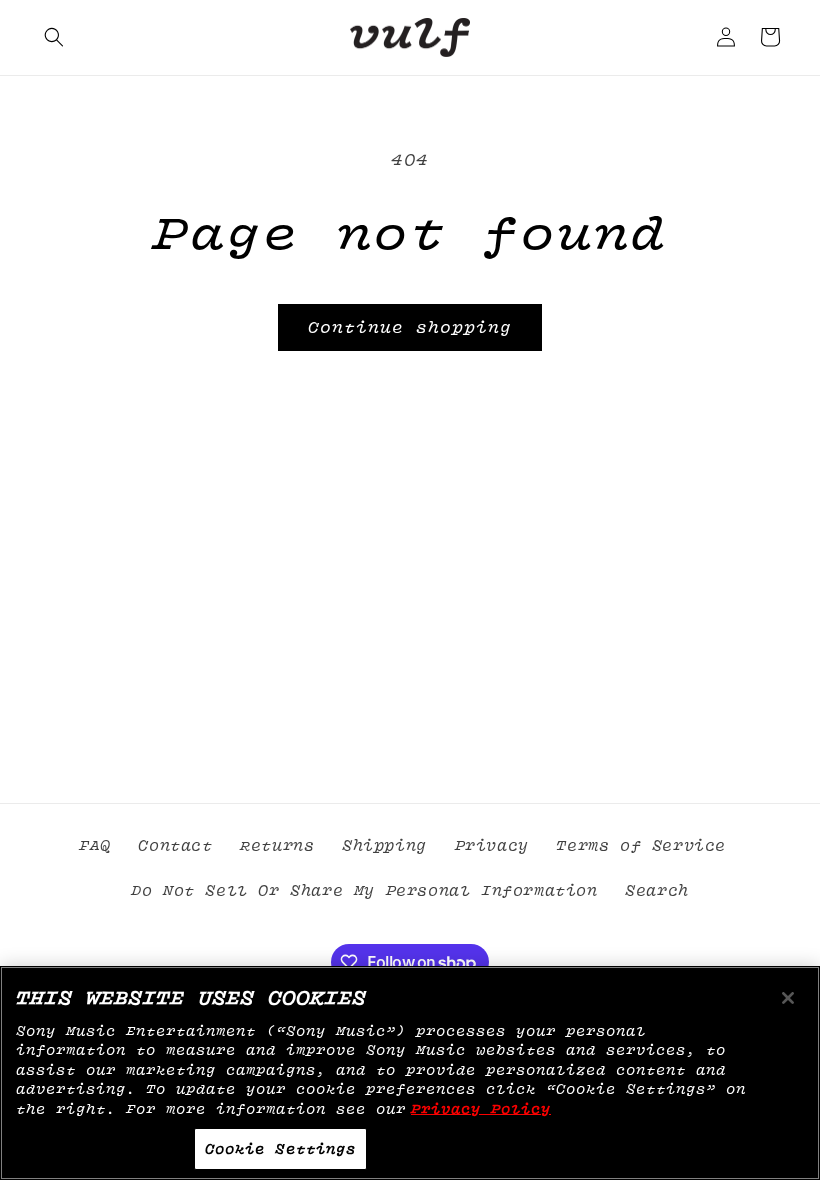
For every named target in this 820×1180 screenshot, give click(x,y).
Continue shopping (410, 327)
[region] (410, 1073)
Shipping (384, 846)
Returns (277, 846)
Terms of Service (641, 846)
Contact (175, 846)
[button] (54, 37)
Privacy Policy (481, 1108)
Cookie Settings (281, 1148)
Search (657, 891)
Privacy (492, 846)
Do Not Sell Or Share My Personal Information (364, 891)
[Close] (788, 998)
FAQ (95, 846)
